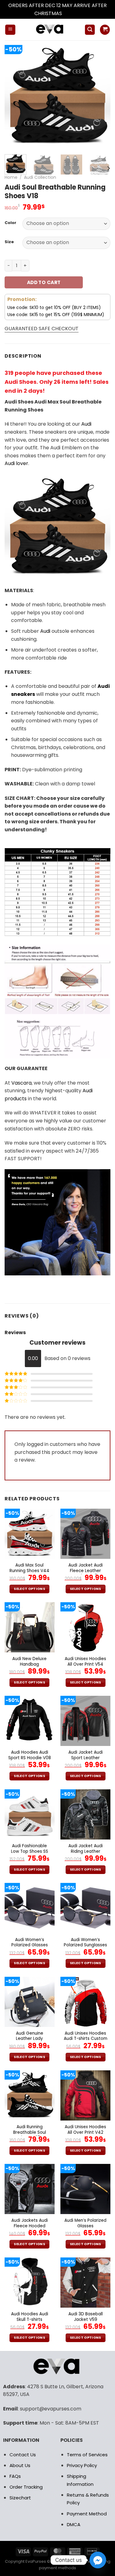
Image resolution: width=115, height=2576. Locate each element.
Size (9, 242)
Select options (29, 1589)
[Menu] (10, 30)
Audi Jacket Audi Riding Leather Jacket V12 (86, 1851)
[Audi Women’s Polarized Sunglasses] (85, 1908)
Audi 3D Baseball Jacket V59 (86, 2317)
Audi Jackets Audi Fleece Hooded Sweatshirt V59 (30, 2226)
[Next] (101, 96)
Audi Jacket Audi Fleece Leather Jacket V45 (86, 1571)
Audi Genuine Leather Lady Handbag (30, 2039)
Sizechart (20, 2498)
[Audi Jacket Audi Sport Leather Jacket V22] (85, 1721)
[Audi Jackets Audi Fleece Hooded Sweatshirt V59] (30, 2189)
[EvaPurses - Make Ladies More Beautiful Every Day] (50, 30)
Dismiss (72, 13)
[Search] (90, 30)
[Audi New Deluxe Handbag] (30, 1627)
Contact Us (23, 2455)
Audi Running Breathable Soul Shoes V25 (30, 2132)
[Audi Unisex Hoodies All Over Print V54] (85, 1627)
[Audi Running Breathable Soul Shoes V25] (30, 2095)
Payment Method (87, 2514)
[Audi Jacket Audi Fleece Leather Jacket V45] (85, 1534)
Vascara (21, 1083)
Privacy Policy (82, 2465)
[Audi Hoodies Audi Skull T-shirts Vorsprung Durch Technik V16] (30, 2283)
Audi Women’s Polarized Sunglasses (85, 1942)
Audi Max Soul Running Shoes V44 (29, 1568)
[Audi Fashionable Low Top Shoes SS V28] (30, 1814)
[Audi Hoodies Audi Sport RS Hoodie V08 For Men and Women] (30, 1721)
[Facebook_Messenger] (98, 2560)
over (16, 463)
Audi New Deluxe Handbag (29, 1661)
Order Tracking (26, 2487)
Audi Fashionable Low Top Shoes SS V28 (30, 1851)
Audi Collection (40, 177)
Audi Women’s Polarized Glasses (30, 1942)
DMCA (74, 2524)
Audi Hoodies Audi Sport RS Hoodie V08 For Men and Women (30, 1758)
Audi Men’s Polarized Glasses (85, 2223)
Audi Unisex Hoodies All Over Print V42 (85, 2130)
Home (11, 177)
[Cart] (105, 30)
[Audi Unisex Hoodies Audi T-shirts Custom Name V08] (85, 2002)
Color (10, 223)
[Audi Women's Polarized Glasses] (30, 1908)
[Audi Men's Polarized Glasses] (85, 2189)
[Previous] (14, 96)
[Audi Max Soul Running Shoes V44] (30, 1534)
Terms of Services (87, 2455)
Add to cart (44, 282)
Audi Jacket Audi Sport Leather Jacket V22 (86, 1758)
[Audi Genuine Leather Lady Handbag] (30, 2002)
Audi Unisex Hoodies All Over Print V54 (85, 1661)
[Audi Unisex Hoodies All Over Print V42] (85, 2095)
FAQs (15, 2476)
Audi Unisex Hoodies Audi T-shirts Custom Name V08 (86, 2039)
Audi (86, 424)
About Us (20, 2465)
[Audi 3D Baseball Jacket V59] (85, 2283)
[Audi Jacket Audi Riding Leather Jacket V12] (85, 1814)
